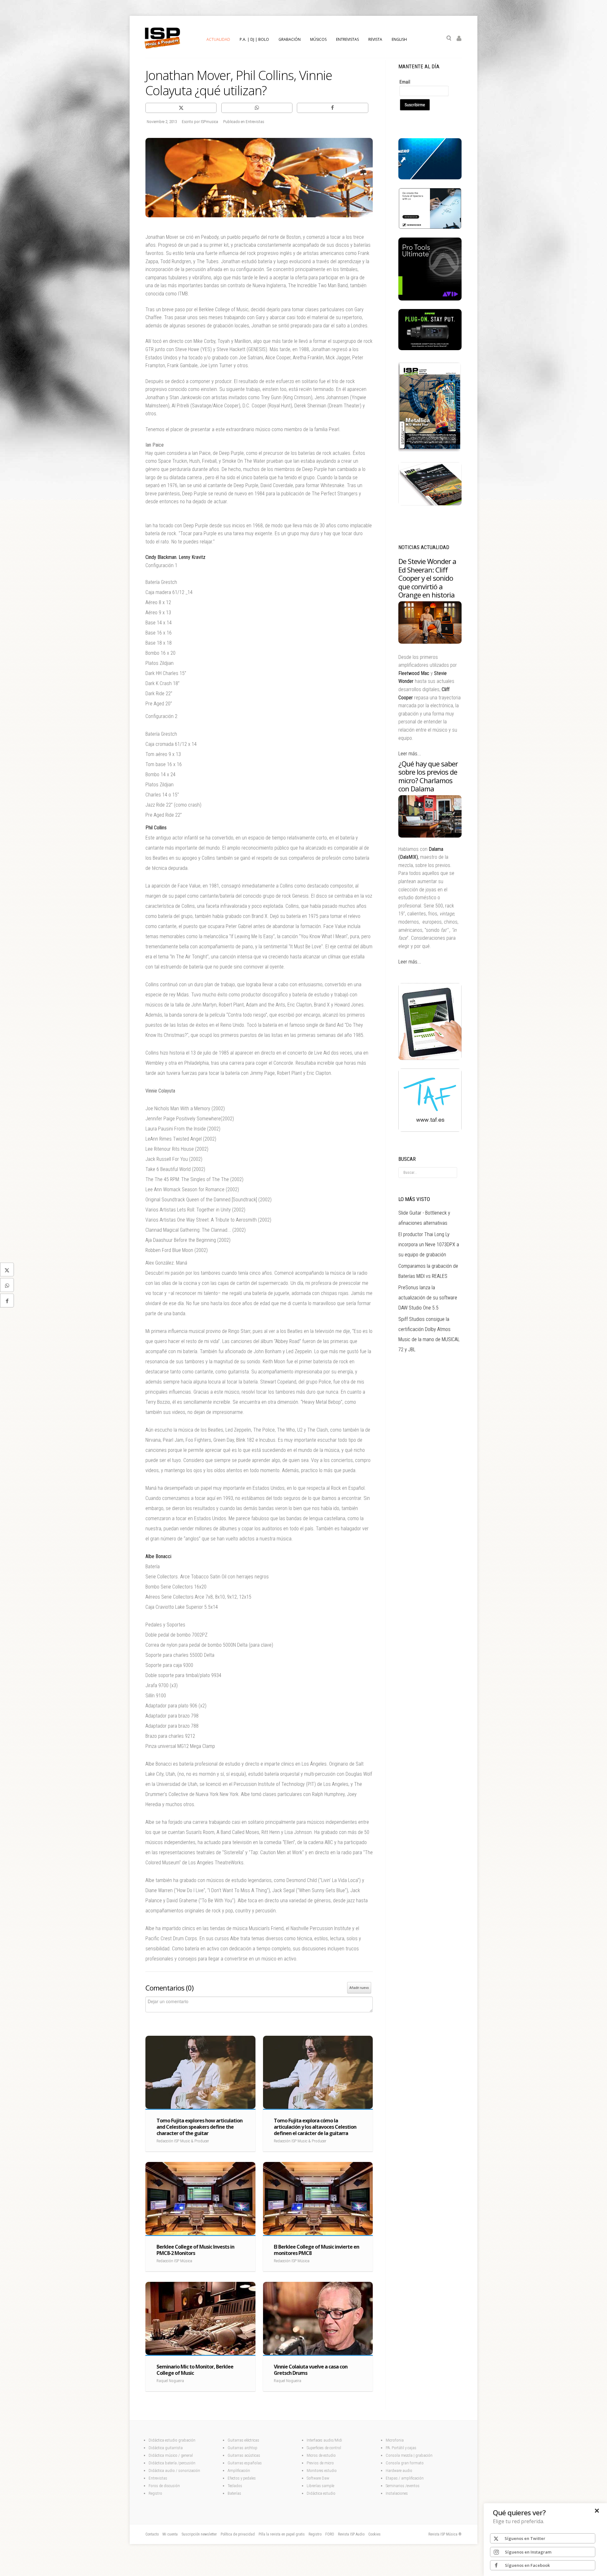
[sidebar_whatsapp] (7, 1285)
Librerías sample (320, 2486)
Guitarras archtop (242, 2448)
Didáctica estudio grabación (172, 2440)
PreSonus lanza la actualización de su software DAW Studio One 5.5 (428, 1298)
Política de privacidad (238, 2534)
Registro (155, 2493)
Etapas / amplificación (405, 2478)
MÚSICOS (318, 39)
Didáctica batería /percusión (172, 2463)
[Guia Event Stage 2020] (430, 1058)
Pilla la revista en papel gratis (282, 2534)
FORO (330, 2534)
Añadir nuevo (359, 1988)
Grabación (290, 39)
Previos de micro (320, 2463)
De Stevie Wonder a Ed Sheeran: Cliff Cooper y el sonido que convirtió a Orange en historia (427, 578)
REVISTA (375, 39)
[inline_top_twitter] (181, 108)
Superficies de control (324, 2448)
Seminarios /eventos (403, 2486)
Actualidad (218, 39)
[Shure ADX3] (430, 349)
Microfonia (395, 2440)
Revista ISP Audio (351, 2534)
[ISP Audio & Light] (430, 452)
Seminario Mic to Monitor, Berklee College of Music (195, 2370)
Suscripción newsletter (199, 2534)
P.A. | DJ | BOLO (254, 39)
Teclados (235, 2486)
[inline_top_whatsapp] (257, 108)
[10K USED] (430, 178)
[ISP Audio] (430, 504)
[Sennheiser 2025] (430, 227)
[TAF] (430, 1130)
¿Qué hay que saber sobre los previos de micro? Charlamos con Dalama (428, 776)
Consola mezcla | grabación (409, 2455)
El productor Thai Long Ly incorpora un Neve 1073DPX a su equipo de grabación (429, 1245)
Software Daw (318, 2478)
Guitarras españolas (245, 2463)
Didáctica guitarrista (166, 2448)
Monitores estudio (322, 2471)
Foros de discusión (164, 2486)
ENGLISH (399, 39)
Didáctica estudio (321, 2493)
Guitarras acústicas (244, 2455)
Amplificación (239, 2471)
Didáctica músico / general (171, 2455)
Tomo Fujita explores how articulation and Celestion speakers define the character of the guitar (199, 2127)
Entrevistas (158, 2478)
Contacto (152, 2534)
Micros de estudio (321, 2455)
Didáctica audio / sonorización (174, 2471)
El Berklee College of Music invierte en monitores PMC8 (316, 2250)
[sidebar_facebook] (7, 1301)
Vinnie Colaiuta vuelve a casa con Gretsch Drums (311, 2370)
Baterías (234, 2493)
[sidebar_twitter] (7, 1270)
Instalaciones (397, 2493)
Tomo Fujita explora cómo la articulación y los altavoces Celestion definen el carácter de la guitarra (315, 2127)
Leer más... (410, 754)
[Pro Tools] (430, 299)
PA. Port (392, 2448)
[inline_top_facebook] (332, 108)
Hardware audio (399, 2471)
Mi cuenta (170, 2534)
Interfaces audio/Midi (324, 2440)
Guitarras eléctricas (243, 2440)
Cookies (374, 2534)
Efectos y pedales (242, 2478)
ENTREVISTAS (347, 39)
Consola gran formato (405, 2463)
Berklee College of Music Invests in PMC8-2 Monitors (195, 2250)
